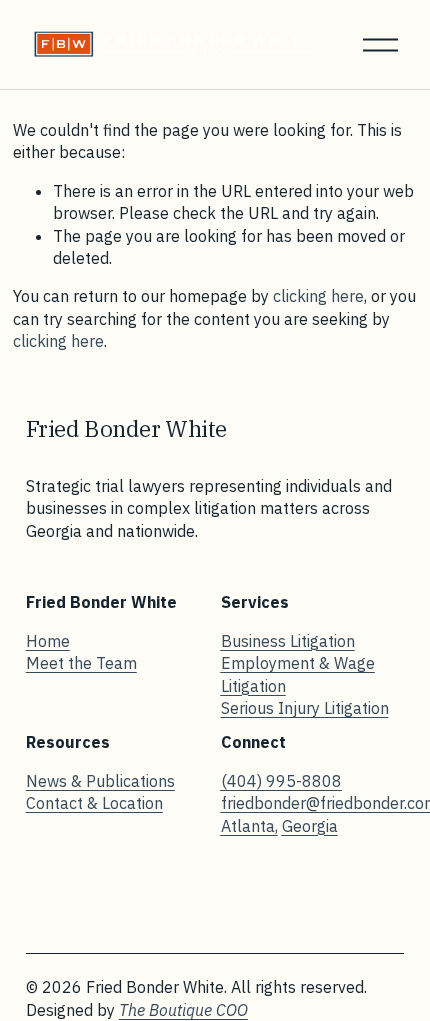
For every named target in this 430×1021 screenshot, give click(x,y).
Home (48, 641)
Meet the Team (81, 663)
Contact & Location (94, 803)
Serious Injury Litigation (305, 708)
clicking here (318, 296)
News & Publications (100, 781)
